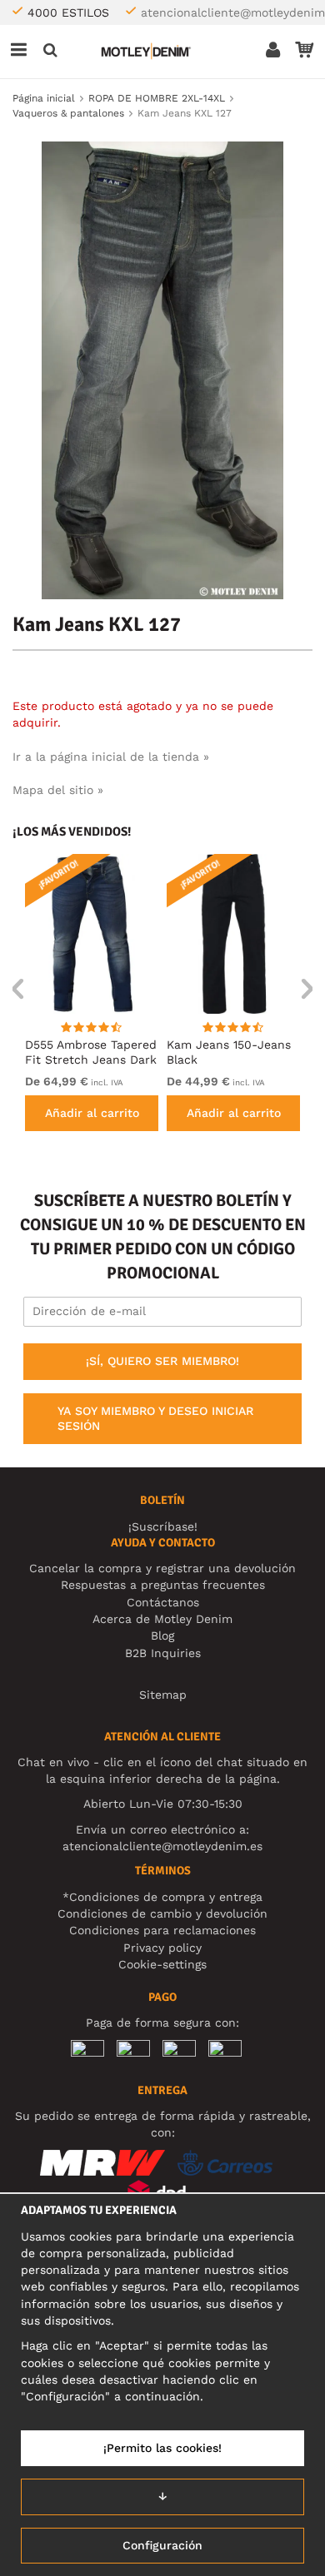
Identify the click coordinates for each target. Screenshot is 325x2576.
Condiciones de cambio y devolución (162, 1913)
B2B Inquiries (163, 1653)
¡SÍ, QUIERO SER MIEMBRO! (162, 1361)
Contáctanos (163, 1602)
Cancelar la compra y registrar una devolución (162, 1568)
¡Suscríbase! (163, 1526)
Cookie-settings (162, 1964)
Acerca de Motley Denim (162, 1619)
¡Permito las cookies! (162, 2448)
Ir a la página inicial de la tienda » (111, 757)
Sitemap (163, 1695)
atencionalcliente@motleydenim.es (162, 1846)
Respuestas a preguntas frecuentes (163, 1585)
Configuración (162, 2545)
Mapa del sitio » (58, 790)
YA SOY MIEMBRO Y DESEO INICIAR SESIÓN (155, 1418)
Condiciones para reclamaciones (162, 1930)
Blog (162, 1635)
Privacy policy (162, 1948)
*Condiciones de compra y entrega (162, 1897)
